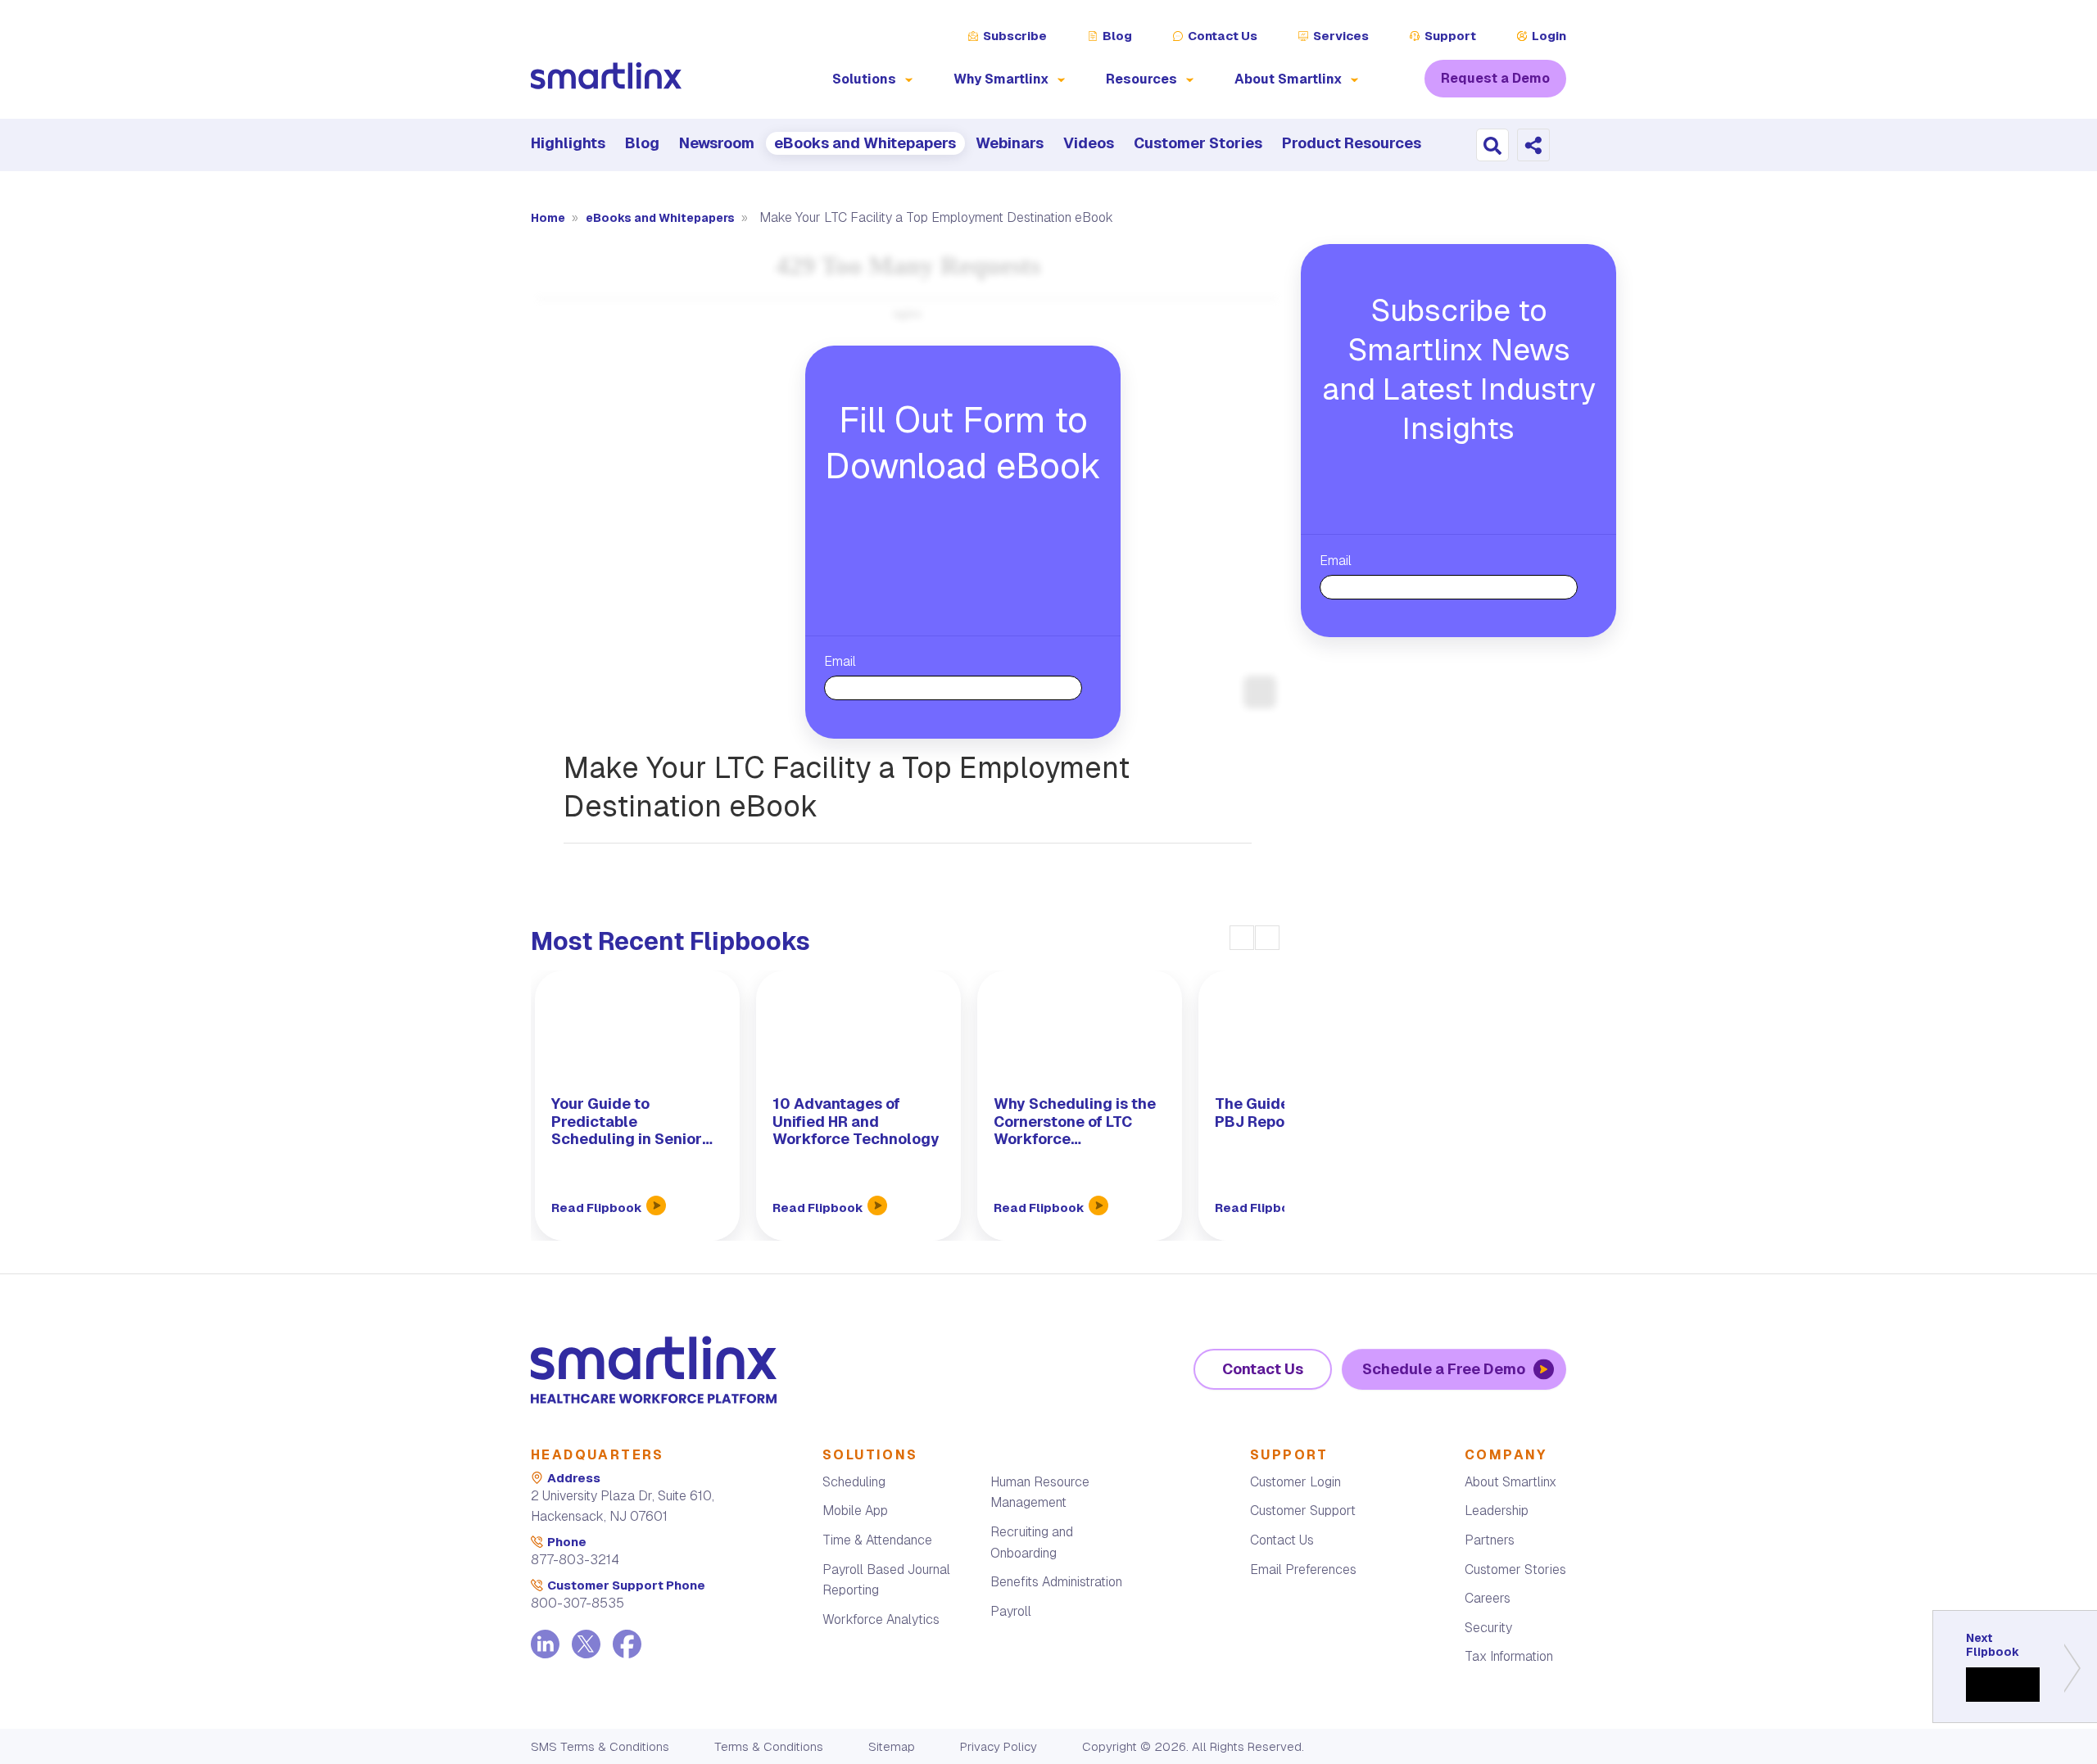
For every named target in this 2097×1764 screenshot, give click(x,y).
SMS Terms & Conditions (600, 1746)
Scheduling (854, 1482)
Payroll (1011, 1611)
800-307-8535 (577, 1603)
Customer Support (1303, 1511)
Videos (1089, 143)
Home (549, 218)
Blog (1117, 36)
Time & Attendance (877, 1540)
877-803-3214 (575, 1560)
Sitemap (892, 1746)
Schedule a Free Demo (1444, 1369)
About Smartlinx (1510, 1482)
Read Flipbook (598, 1208)
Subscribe (1015, 36)
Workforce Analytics (881, 1619)
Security (1488, 1628)
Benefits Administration (1056, 1582)
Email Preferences (1303, 1570)
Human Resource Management (1040, 1493)
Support (1450, 36)
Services (1341, 36)
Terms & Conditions (769, 1746)
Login (1549, 36)
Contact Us (1223, 36)
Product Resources (1352, 143)
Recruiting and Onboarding (1032, 1542)
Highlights (568, 143)
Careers (1488, 1598)
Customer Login (1295, 1482)
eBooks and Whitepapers (865, 143)
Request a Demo (1495, 78)
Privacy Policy (999, 1746)
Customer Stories (1198, 143)
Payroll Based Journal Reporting (886, 1580)
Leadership (1497, 1511)
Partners (1490, 1540)
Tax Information (1509, 1656)
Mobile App (855, 1511)
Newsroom (717, 143)
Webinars (1010, 143)
